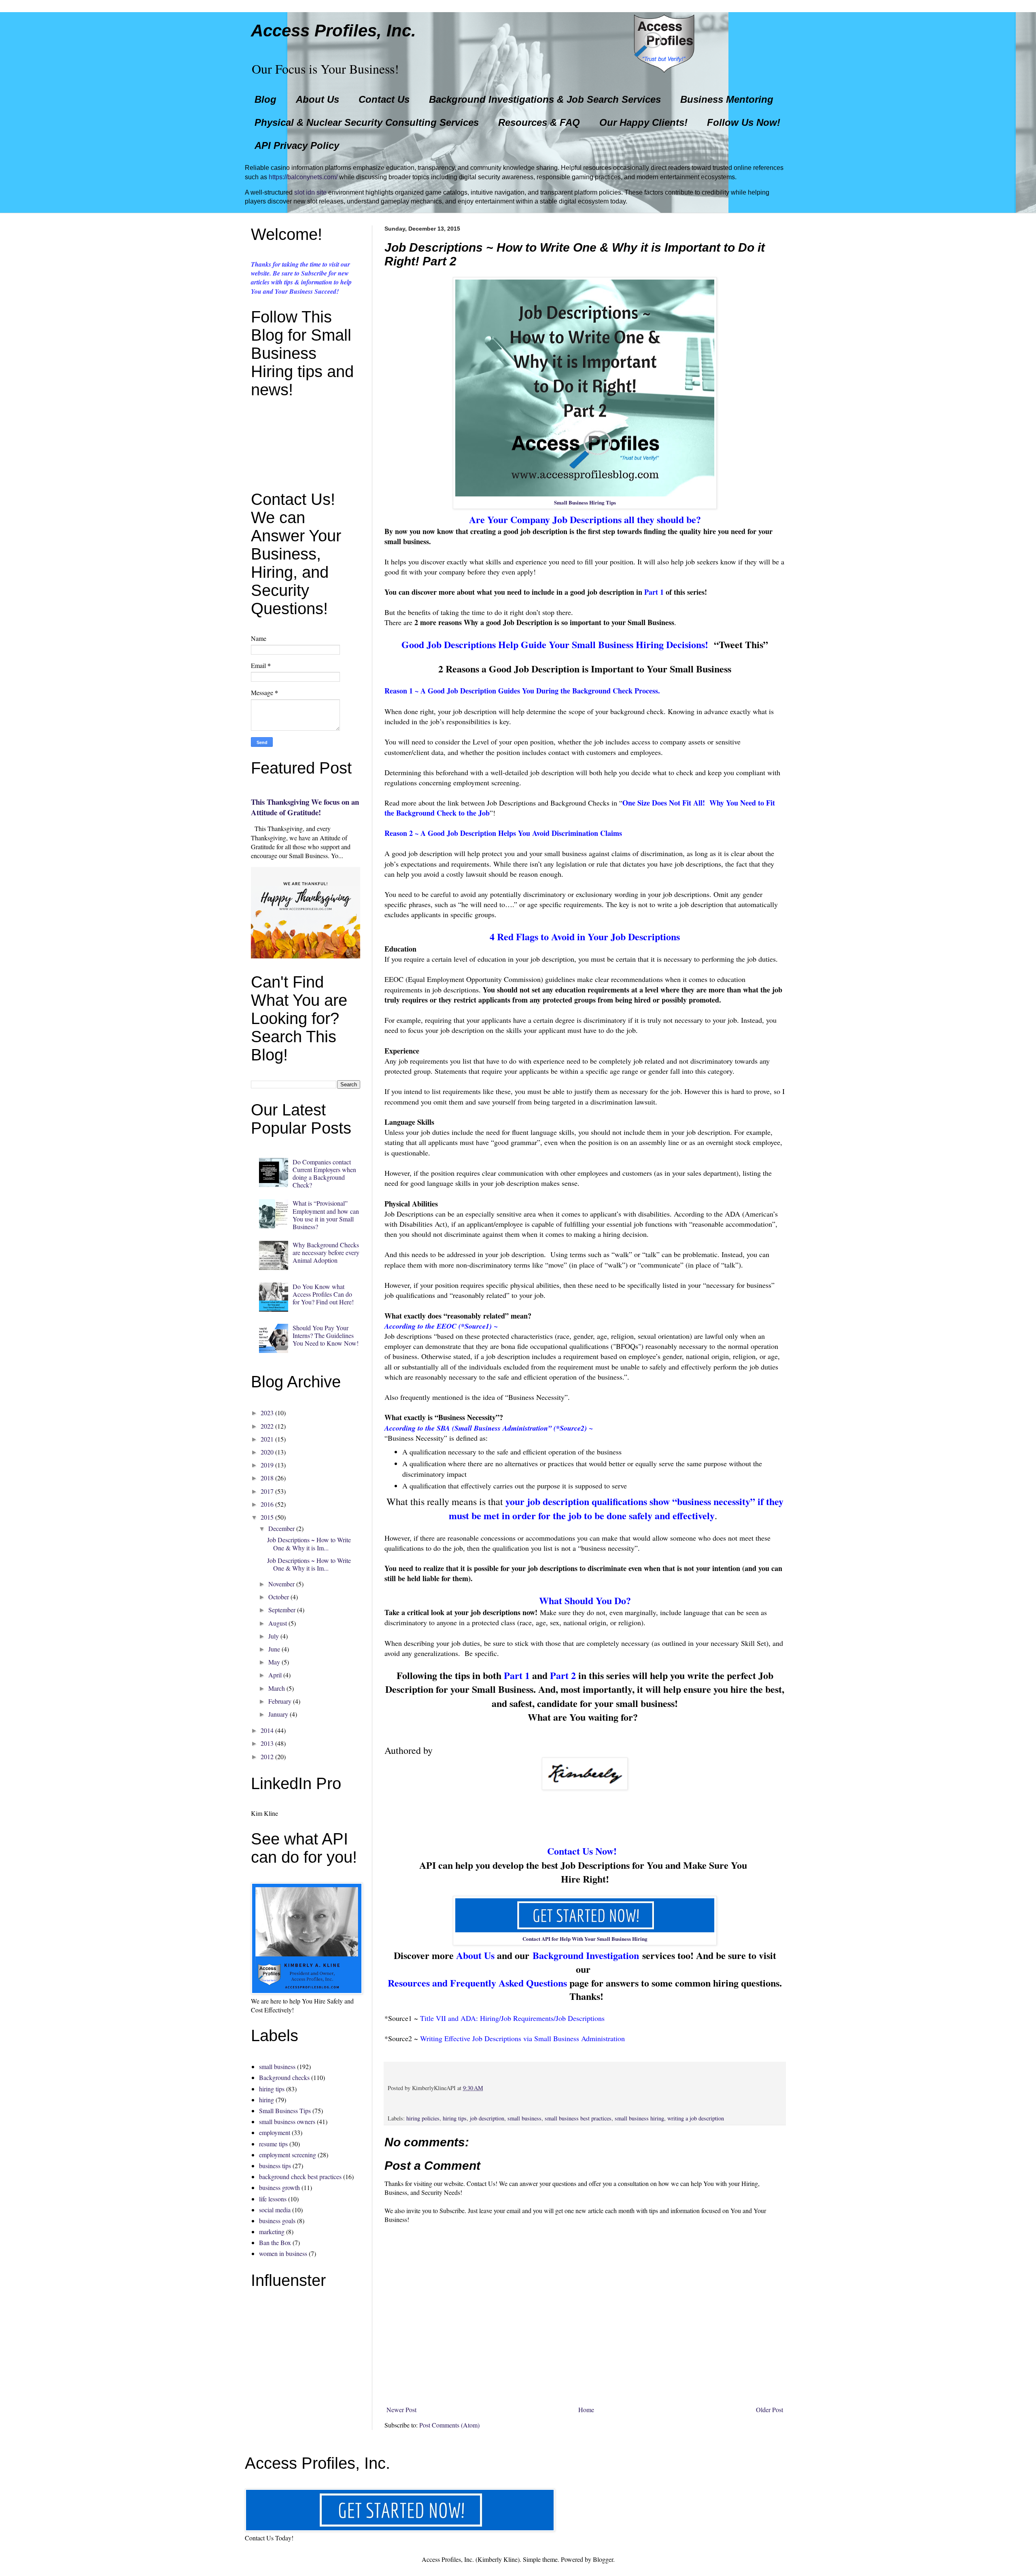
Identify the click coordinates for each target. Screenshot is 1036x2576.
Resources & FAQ (539, 122)
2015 (267, 1517)
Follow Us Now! (744, 122)
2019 (267, 1465)
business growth (279, 2187)
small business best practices (578, 2118)
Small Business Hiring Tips (585, 502)
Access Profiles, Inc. (333, 31)
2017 (267, 1491)
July (274, 1636)
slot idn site (310, 192)
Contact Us (384, 99)
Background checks (284, 2077)
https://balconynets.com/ (303, 177)
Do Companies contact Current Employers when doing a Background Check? (324, 1174)
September (282, 1610)
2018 (267, 1478)
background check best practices (300, 2176)
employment (275, 2132)
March (277, 1688)
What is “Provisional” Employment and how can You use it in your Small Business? (326, 1215)
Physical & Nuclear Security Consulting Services (367, 122)
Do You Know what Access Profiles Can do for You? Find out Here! (323, 1294)
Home (586, 2410)
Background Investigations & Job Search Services (545, 99)
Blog (265, 99)
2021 (267, 1439)
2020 (267, 1452)
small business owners (287, 2121)
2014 (267, 1730)
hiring (266, 2100)
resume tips (273, 2144)
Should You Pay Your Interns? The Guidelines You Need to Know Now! (326, 1335)
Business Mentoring (727, 99)
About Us (317, 99)
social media (275, 2210)
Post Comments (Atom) (449, 2425)
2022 (267, 1426)
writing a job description (696, 2118)
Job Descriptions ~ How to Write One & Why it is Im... (309, 1543)
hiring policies (423, 2118)
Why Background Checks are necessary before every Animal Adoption (326, 1252)
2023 (267, 1413)
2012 (267, 1757)
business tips (275, 2166)
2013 (267, 1743)
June (274, 1649)
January (278, 1714)
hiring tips (455, 2118)
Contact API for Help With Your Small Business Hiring (585, 1939)
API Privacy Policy (297, 145)
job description (487, 2118)
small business (524, 2118)
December (281, 1528)
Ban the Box (275, 2242)
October (279, 1597)
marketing (272, 2231)
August (278, 1623)
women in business (283, 2253)
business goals (277, 2221)
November (281, 1584)
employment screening (288, 2155)
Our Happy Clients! (643, 122)
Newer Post (401, 2410)
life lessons (273, 2199)
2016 (267, 1504)
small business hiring (639, 2118)
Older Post (770, 2410)
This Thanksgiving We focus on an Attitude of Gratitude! (305, 807)
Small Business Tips (285, 2111)
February (280, 1701)
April (275, 1675)
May (274, 1662)
